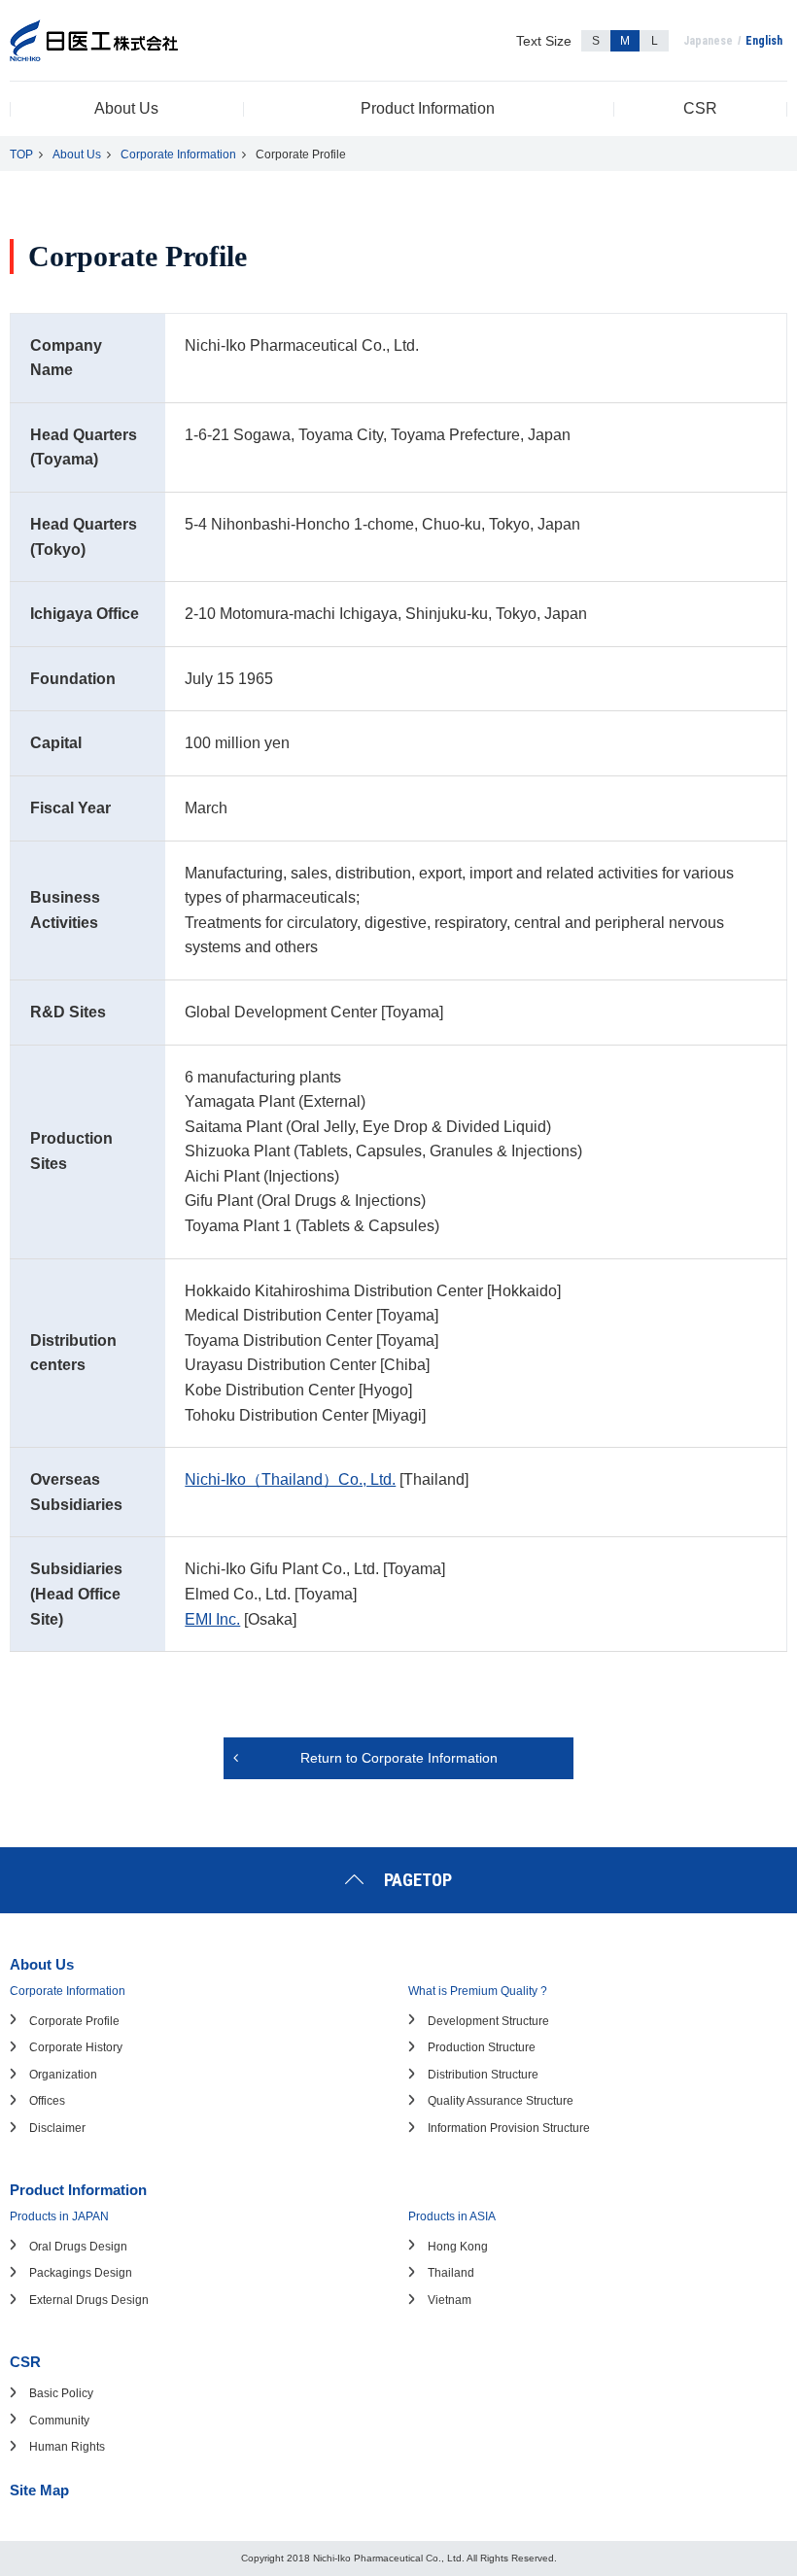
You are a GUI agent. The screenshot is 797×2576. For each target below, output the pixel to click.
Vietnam (450, 2300)
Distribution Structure (483, 2075)
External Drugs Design (89, 2300)
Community (59, 2421)
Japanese (708, 41)
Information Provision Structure (509, 2128)
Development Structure (488, 2021)
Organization (63, 2075)
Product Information (428, 108)
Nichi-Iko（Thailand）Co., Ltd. (290, 1479)
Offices (47, 2101)
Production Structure (482, 2047)
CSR (700, 108)
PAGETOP (418, 1880)
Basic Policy (61, 2393)
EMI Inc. (212, 1619)
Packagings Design (81, 2273)
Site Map (39, 2490)
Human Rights (67, 2447)
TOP (21, 155)
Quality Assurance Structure (501, 2101)
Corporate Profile (74, 2021)
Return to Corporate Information (399, 1758)
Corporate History (76, 2047)
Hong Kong (458, 2247)
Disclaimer (57, 2128)
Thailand (451, 2273)
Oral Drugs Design (78, 2247)
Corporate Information (178, 155)
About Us (126, 108)
